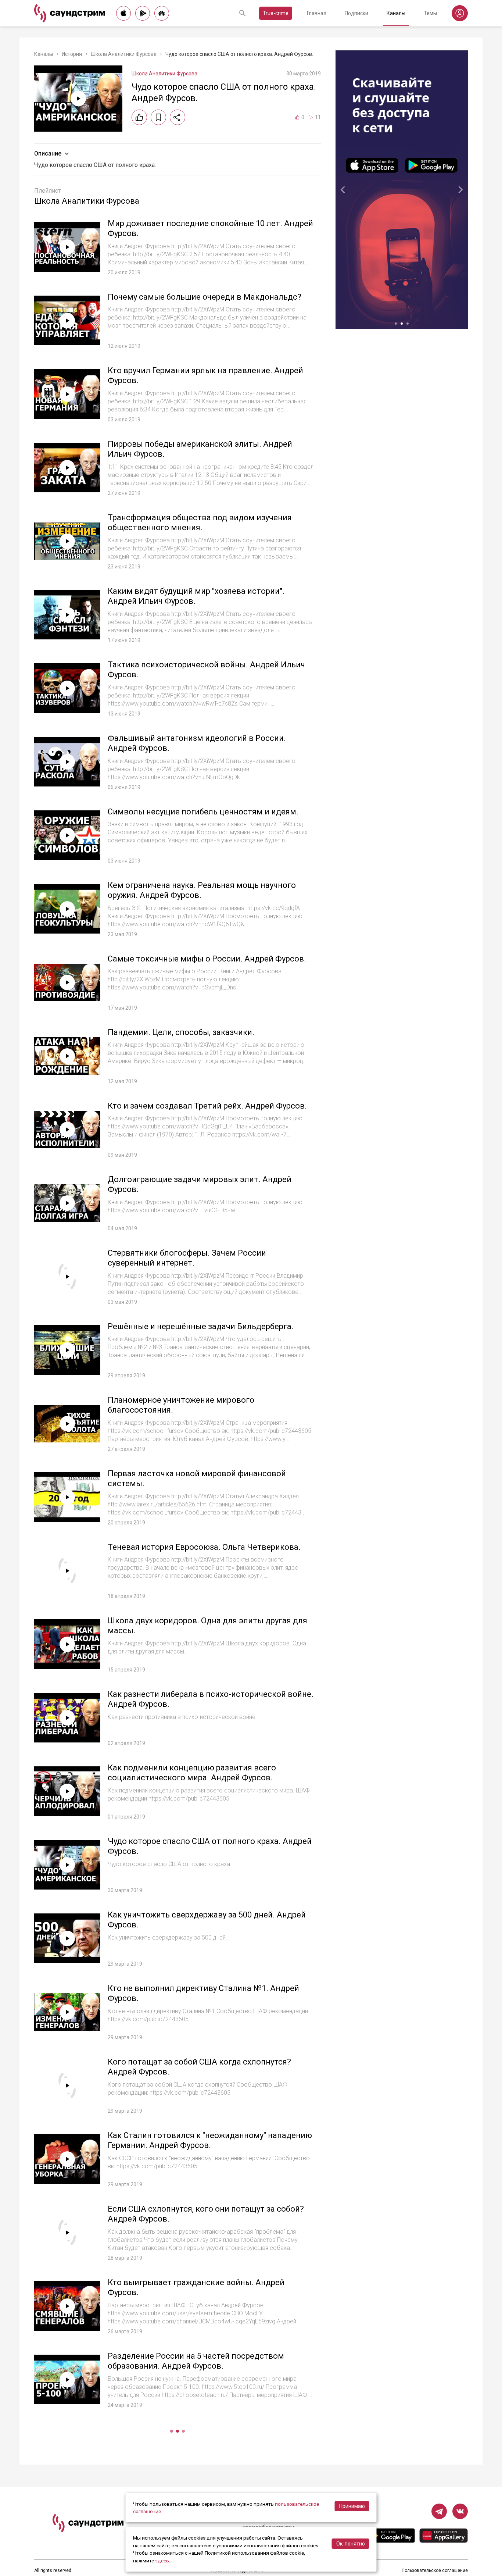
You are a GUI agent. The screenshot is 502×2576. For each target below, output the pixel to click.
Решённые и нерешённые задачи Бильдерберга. (201, 1326)
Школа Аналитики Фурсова (124, 54)
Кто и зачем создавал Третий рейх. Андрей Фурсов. (207, 1106)
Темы (430, 13)
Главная (317, 13)
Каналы (396, 13)
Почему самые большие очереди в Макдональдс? (205, 297)
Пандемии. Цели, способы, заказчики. (181, 1032)
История (72, 54)
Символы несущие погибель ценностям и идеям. (203, 812)
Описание (48, 154)
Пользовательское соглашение (435, 2570)
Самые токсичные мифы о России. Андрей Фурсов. (207, 959)
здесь (162, 2561)
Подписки (356, 13)
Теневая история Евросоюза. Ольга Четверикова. (204, 1547)
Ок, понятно (351, 2544)
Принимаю (352, 2506)
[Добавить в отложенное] (158, 117)
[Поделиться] (178, 117)
